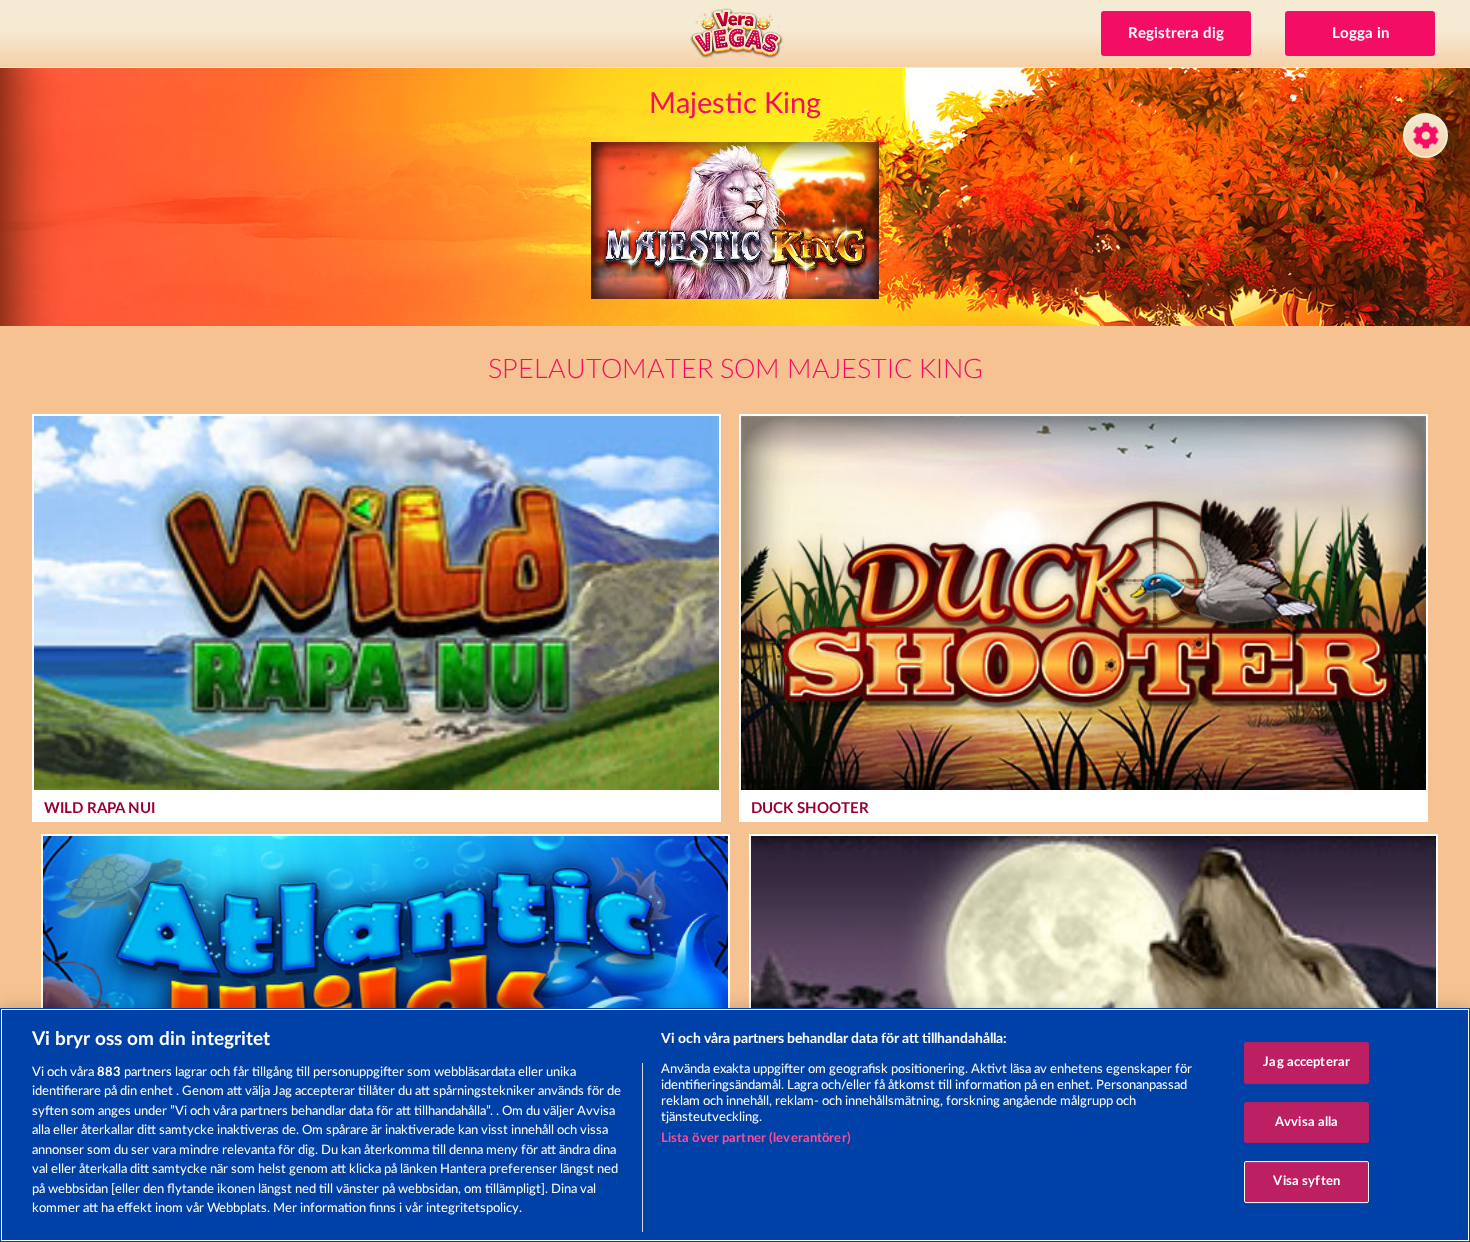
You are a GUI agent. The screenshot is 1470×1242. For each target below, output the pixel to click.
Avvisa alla (1306, 1122)
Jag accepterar (1306, 1062)
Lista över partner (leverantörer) (756, 1138)
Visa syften (1306, 1181)
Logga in (1360, 33)
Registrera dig (1176, 33)
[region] (735, 1125)
